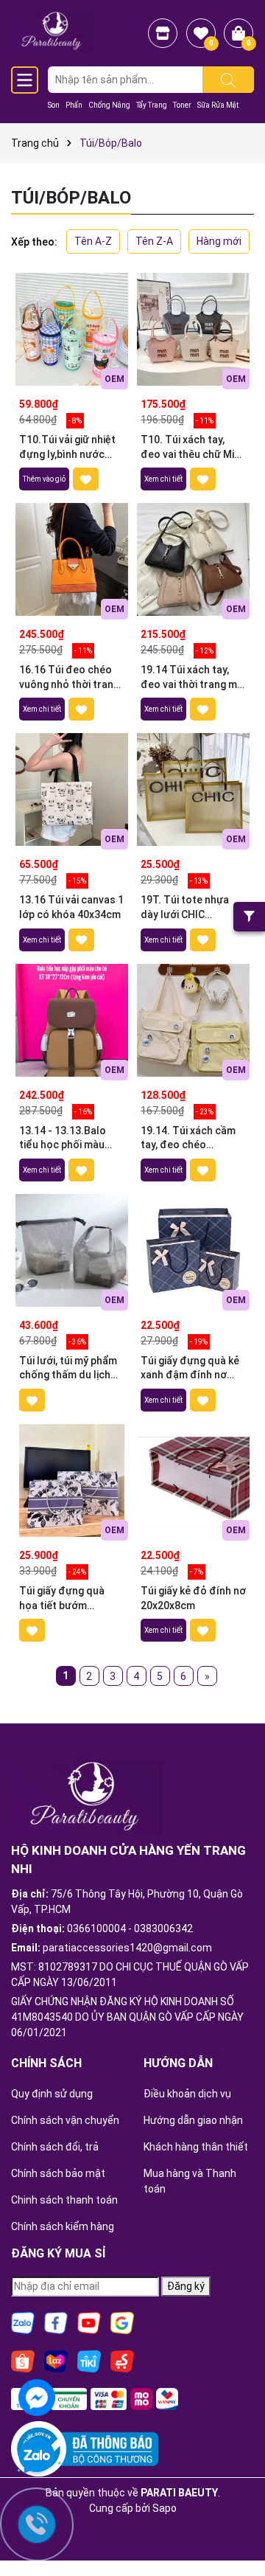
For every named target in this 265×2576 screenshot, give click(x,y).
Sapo (165, 2508)
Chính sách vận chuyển (65, 2120)
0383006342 (163, 1928)
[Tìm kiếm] (228, 80)
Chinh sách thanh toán (64, 2200)
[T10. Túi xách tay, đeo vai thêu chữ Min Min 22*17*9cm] (193, 329)
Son (54, 105)
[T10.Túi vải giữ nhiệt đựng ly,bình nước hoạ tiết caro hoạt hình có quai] (72, 329)
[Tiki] (89, 2361)
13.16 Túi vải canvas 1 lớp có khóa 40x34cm (71, 907)
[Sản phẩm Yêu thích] (201, 33)
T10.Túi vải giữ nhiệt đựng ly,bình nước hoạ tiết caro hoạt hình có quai (67, 448)
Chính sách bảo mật (58, 2173)
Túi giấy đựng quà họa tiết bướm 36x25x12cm (62, 1599)
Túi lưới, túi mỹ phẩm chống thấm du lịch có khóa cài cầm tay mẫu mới (68, 1369)
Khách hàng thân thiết (196, 2147)
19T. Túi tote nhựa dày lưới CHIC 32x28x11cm (185, 908)
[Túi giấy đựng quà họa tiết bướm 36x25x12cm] (72, 1480)
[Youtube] (89, 2322)
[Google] (122, 2322)
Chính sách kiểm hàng (63, 2226)
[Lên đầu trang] (236, 2524)
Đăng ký (186, 2286)
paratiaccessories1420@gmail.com (127, 1948)
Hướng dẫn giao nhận (193, 2120)
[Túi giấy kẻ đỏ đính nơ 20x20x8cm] (193, 1480)
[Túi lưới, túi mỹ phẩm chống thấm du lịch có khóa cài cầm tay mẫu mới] (72, 1250)
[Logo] (53, 30)
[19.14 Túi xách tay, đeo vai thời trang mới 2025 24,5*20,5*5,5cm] (193, 559)
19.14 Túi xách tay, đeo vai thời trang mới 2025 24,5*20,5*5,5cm (193, 678)
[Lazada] (56, 2361)
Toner (182, 105)
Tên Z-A (154, 241)
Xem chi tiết (163, 479)
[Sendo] (122, 2361)
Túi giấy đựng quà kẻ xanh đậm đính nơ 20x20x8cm (190, 1369)
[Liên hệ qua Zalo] (37, 2457)
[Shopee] (23, 2361)
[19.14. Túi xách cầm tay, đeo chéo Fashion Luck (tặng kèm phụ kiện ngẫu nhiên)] (193, 1020)
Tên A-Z (93, 241)
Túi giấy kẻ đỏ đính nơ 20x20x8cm (193, 1598)
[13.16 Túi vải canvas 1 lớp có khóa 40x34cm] (72, 789)
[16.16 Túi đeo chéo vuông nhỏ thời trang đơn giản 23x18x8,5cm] (72, 559)
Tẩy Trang (152, 105)
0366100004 (96, 1928)
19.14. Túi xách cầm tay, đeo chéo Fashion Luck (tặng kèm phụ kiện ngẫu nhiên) (188, 1139)
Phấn (74, 105)
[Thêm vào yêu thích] (86, 479)
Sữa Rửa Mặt (218, 105)
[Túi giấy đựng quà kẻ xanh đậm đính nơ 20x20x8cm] (193, 1250)
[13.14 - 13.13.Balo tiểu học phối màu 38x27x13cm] (72, 1020)
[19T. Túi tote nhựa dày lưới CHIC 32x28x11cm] (193, 789)
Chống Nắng (109, 105)
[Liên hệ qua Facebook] (37, 2396)
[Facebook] (56, 2322)
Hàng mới (219, 241)
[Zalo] (23, 2322)
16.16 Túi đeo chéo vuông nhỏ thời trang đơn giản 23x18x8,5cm (69, 678)
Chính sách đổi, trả (55, 2147)
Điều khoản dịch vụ (187, 2094)
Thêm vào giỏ (44, 479)
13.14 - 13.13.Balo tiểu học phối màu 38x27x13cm (63, 1139)
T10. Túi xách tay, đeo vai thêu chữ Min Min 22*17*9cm (190, 448)
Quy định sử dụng (52, 2094)
